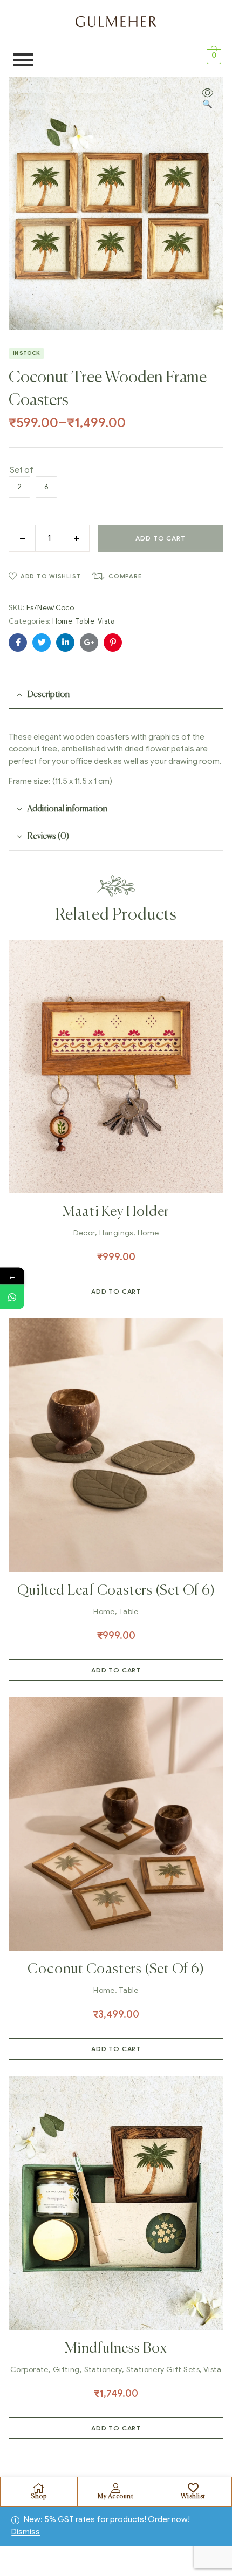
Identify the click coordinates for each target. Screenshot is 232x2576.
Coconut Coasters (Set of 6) (116, 1970)
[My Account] (115, 2488)
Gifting (66, 2370)
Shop (39, 2497)
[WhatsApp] (12, 1297)
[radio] (19, 487)
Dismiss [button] (26, 2532)
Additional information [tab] (67, 809)
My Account (115, 2497)
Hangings (116, 1233)
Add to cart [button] (116, 1291)
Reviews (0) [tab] (48, 837)
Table (85, 621)
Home (63, 621)
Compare (125, 576)
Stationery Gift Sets (163, 2370)
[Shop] (39, 2488)
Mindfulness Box (116, 2349)
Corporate (29, 2370)
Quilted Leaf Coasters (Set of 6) (116, 1591)
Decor (84, 1233)
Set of (22, 470)
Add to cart (160, 538)
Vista (107, 621)
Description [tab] (48, 695)
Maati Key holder (116, 1212)
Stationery (103, 2370)
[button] (207, 99)
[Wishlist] (193, 2488)
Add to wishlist (51, 576)
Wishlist (193, 2497)
